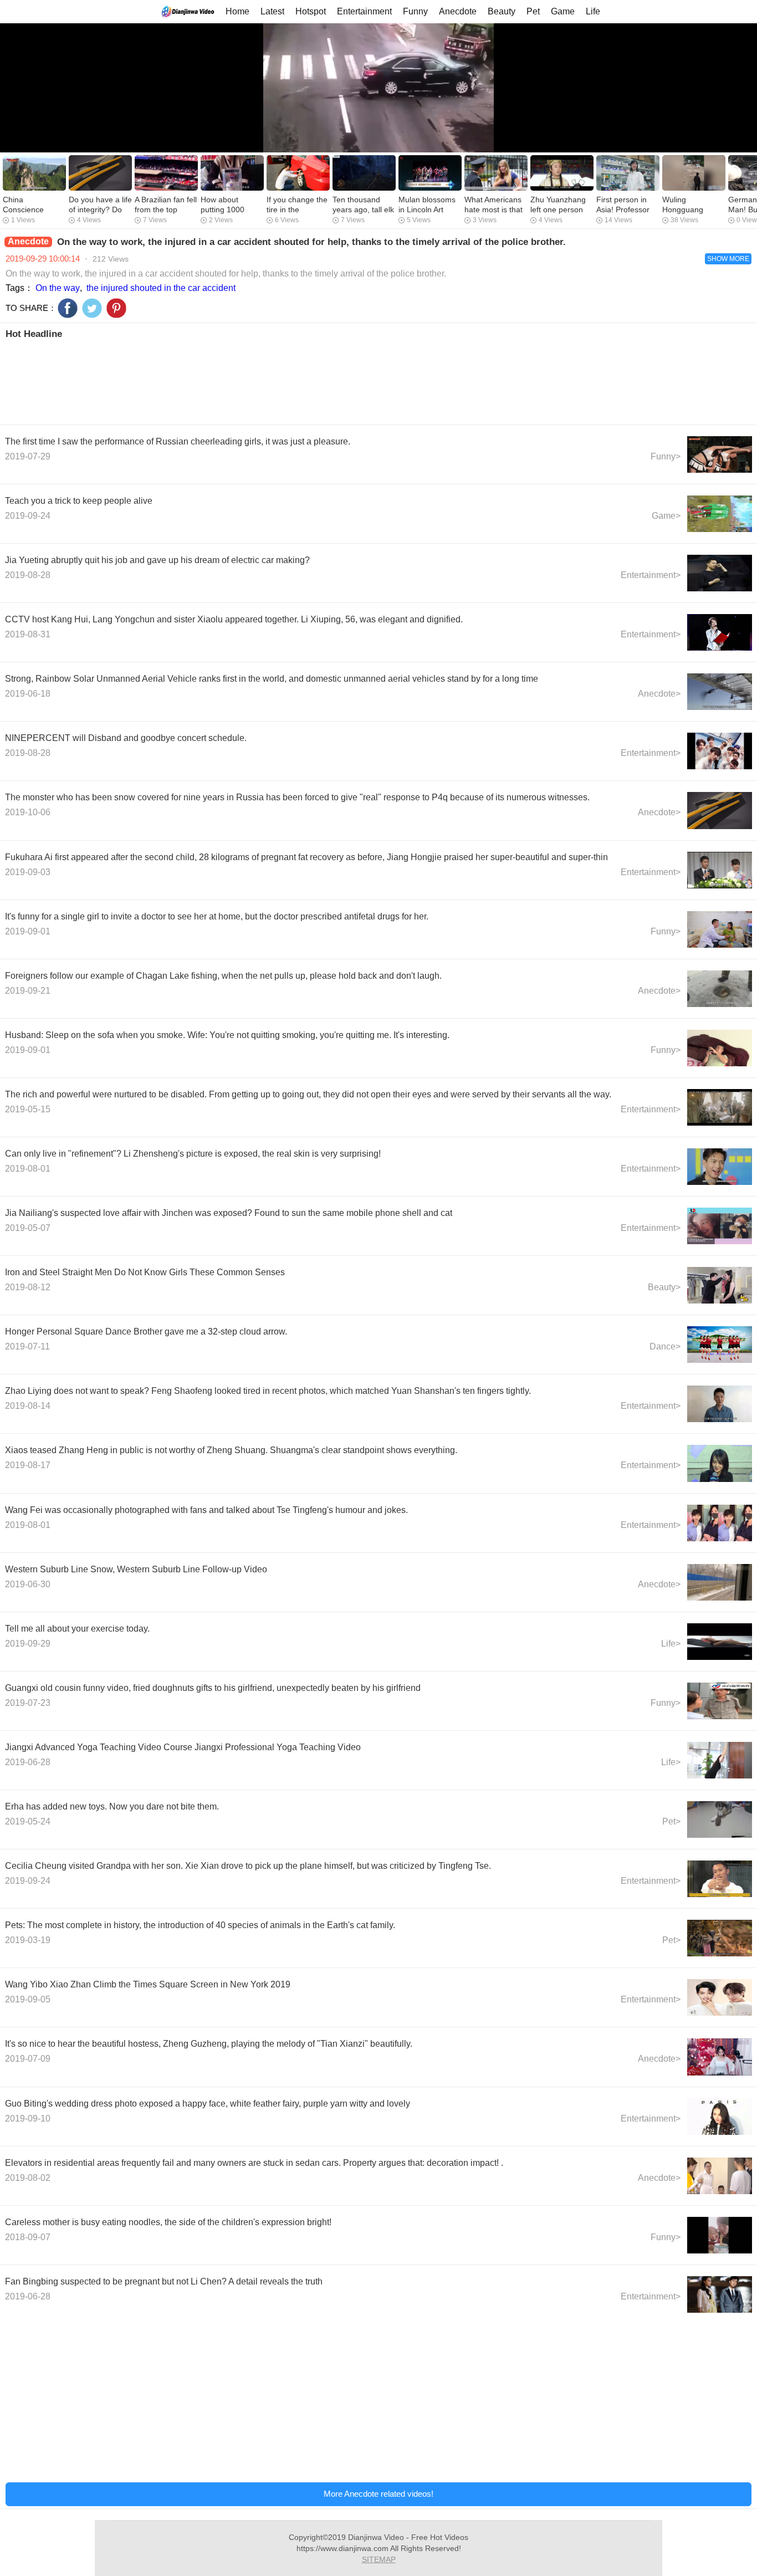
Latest (272, 11)
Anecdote (458, 11)
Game (563, 11)
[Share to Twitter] (92, 308)
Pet (533, 11)
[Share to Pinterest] (116, 308)
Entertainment (364, 11)
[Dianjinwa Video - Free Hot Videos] (188, 11)
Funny (415, 11)
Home (237, 11)
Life (593, 11)
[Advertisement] (337, 381)
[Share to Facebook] (68, 308)
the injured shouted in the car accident (161, 288)
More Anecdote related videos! (378, 2494)
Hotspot (311, 11)
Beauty (502, 11)
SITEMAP (379, 2559)
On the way (58, 288)
